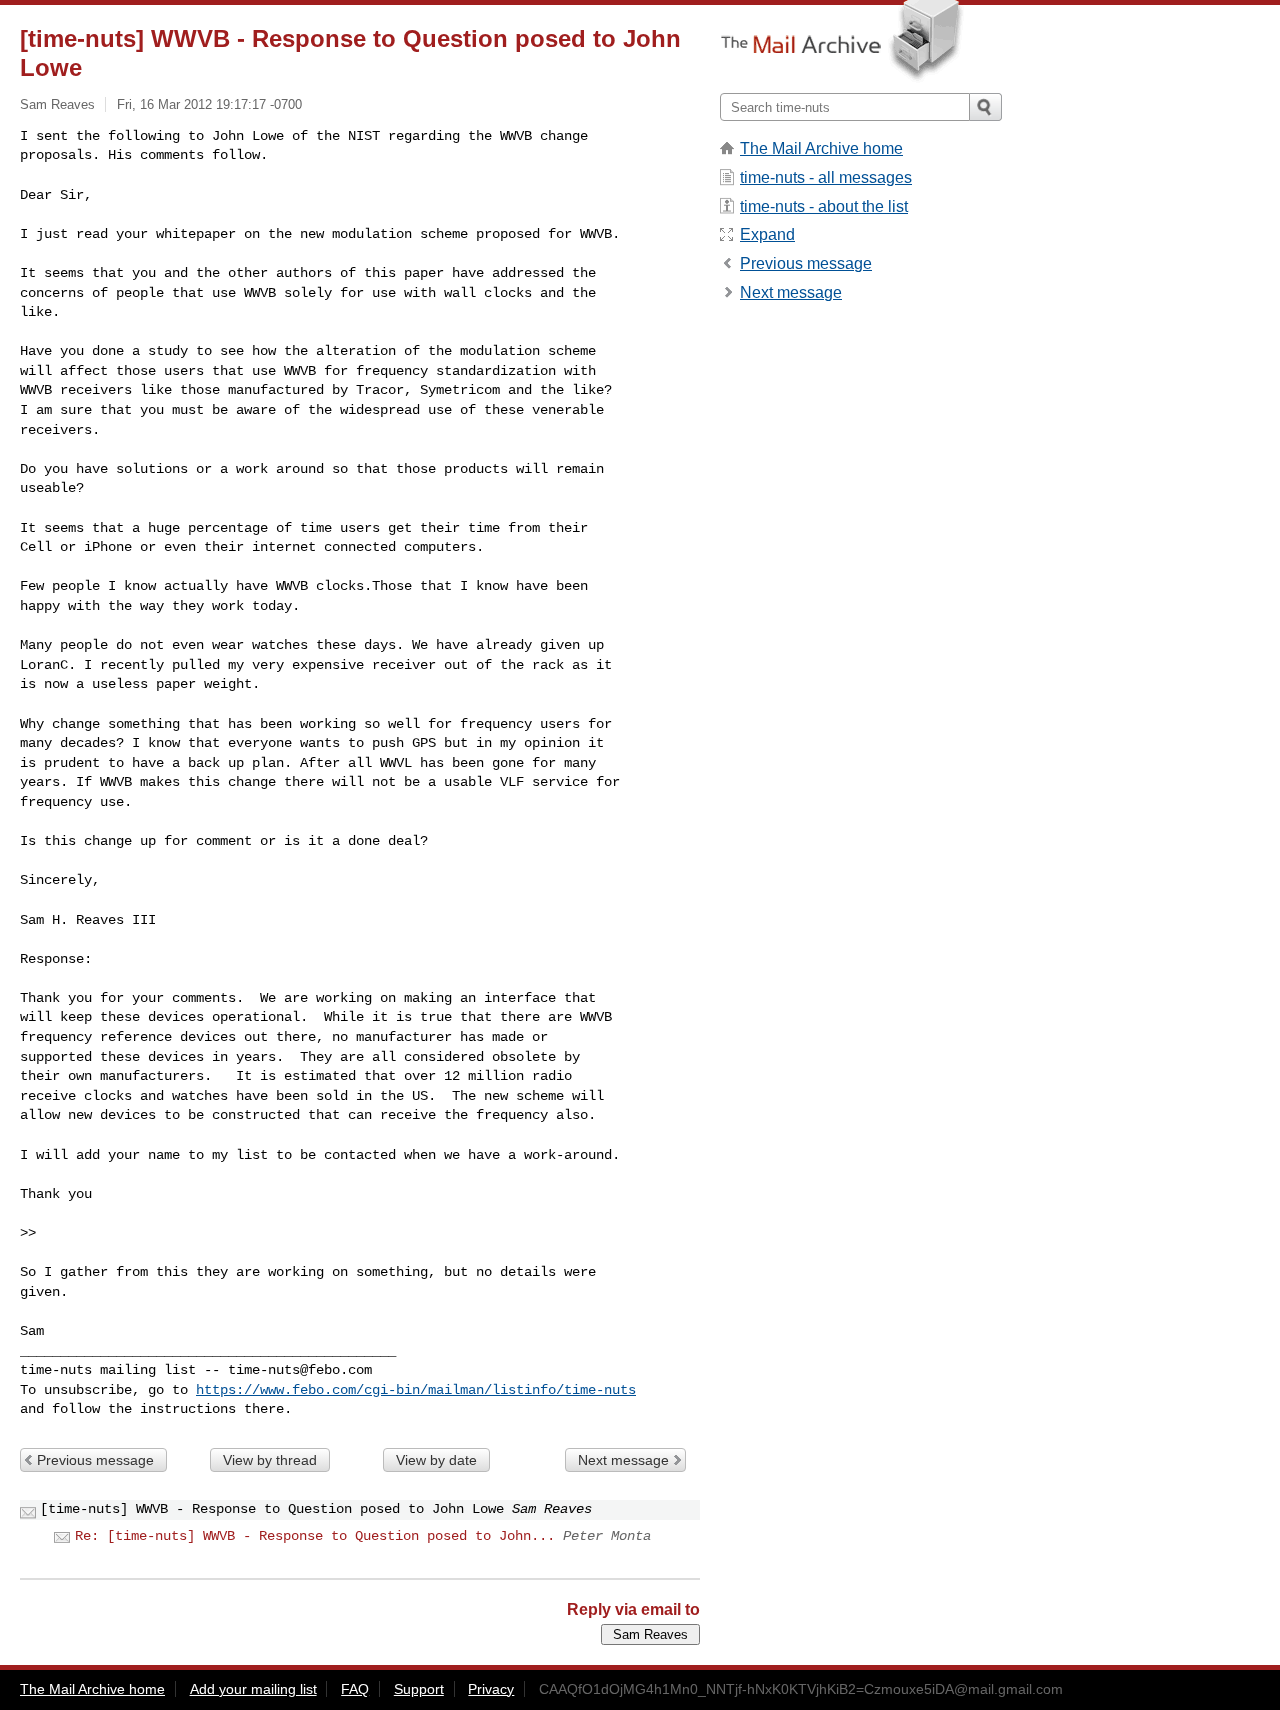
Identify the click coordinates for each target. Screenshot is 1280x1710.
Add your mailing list (253, 1689)
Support (419, 1689)
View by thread (270, 1460)
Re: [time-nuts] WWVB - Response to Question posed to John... (315, 1536)
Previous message (95, 1460)
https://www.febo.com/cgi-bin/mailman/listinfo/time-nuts (416, 1390)
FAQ (355, 1689)
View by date (436, 1460)
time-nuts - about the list (824, 206)
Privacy (491, 1689)
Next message (623, 1460)
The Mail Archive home (821, 148)
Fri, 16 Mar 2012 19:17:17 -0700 (209, 104)
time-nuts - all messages (826, 177)
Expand (767, 234)
